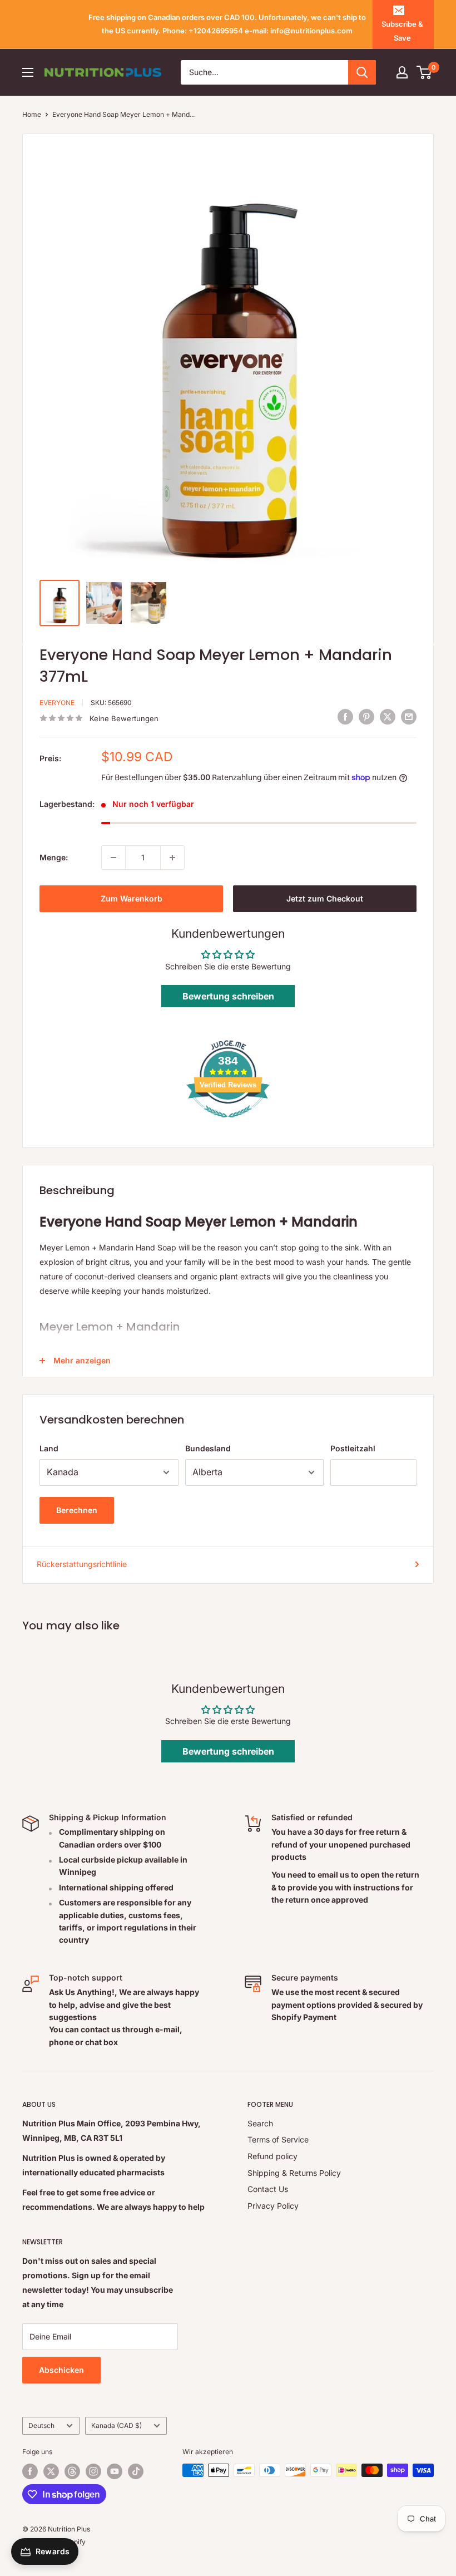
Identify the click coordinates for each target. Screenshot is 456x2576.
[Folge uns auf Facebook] (30, 2471)
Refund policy (272, 2156)
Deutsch (41, 2425)
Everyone (57, 703)
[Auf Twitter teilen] (388, 717)
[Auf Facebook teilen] (345, 717)
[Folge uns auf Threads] (72, 2471)
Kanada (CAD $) (117, 2425)
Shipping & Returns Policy (294, 2173)
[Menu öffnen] (28, 72)
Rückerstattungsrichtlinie (82, 1564)
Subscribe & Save (402, 31)
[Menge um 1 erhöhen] (172, 858)
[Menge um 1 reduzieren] (113, 858)
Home (32, 114)
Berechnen (77, 1510)
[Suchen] (362, 72)
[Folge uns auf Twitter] (51, 2471)
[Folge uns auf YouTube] (115, 2471)
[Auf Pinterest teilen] (366, 717)
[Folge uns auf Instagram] (93, 2471)
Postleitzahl (353, 1448)
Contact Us (268, 2189)
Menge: (54, 857)
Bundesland (208, 1448)
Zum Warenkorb (132, 898)
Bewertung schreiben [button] (228, 996)
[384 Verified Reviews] (228, 1123)
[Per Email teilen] (409, 717)
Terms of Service (278, 2139)
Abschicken (61, 2370)
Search (260, 2123)
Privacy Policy (273, 2206)
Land (49, 1448)
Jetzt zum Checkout (325, 898)
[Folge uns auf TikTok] (136, 2471)
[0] (425, 72)
